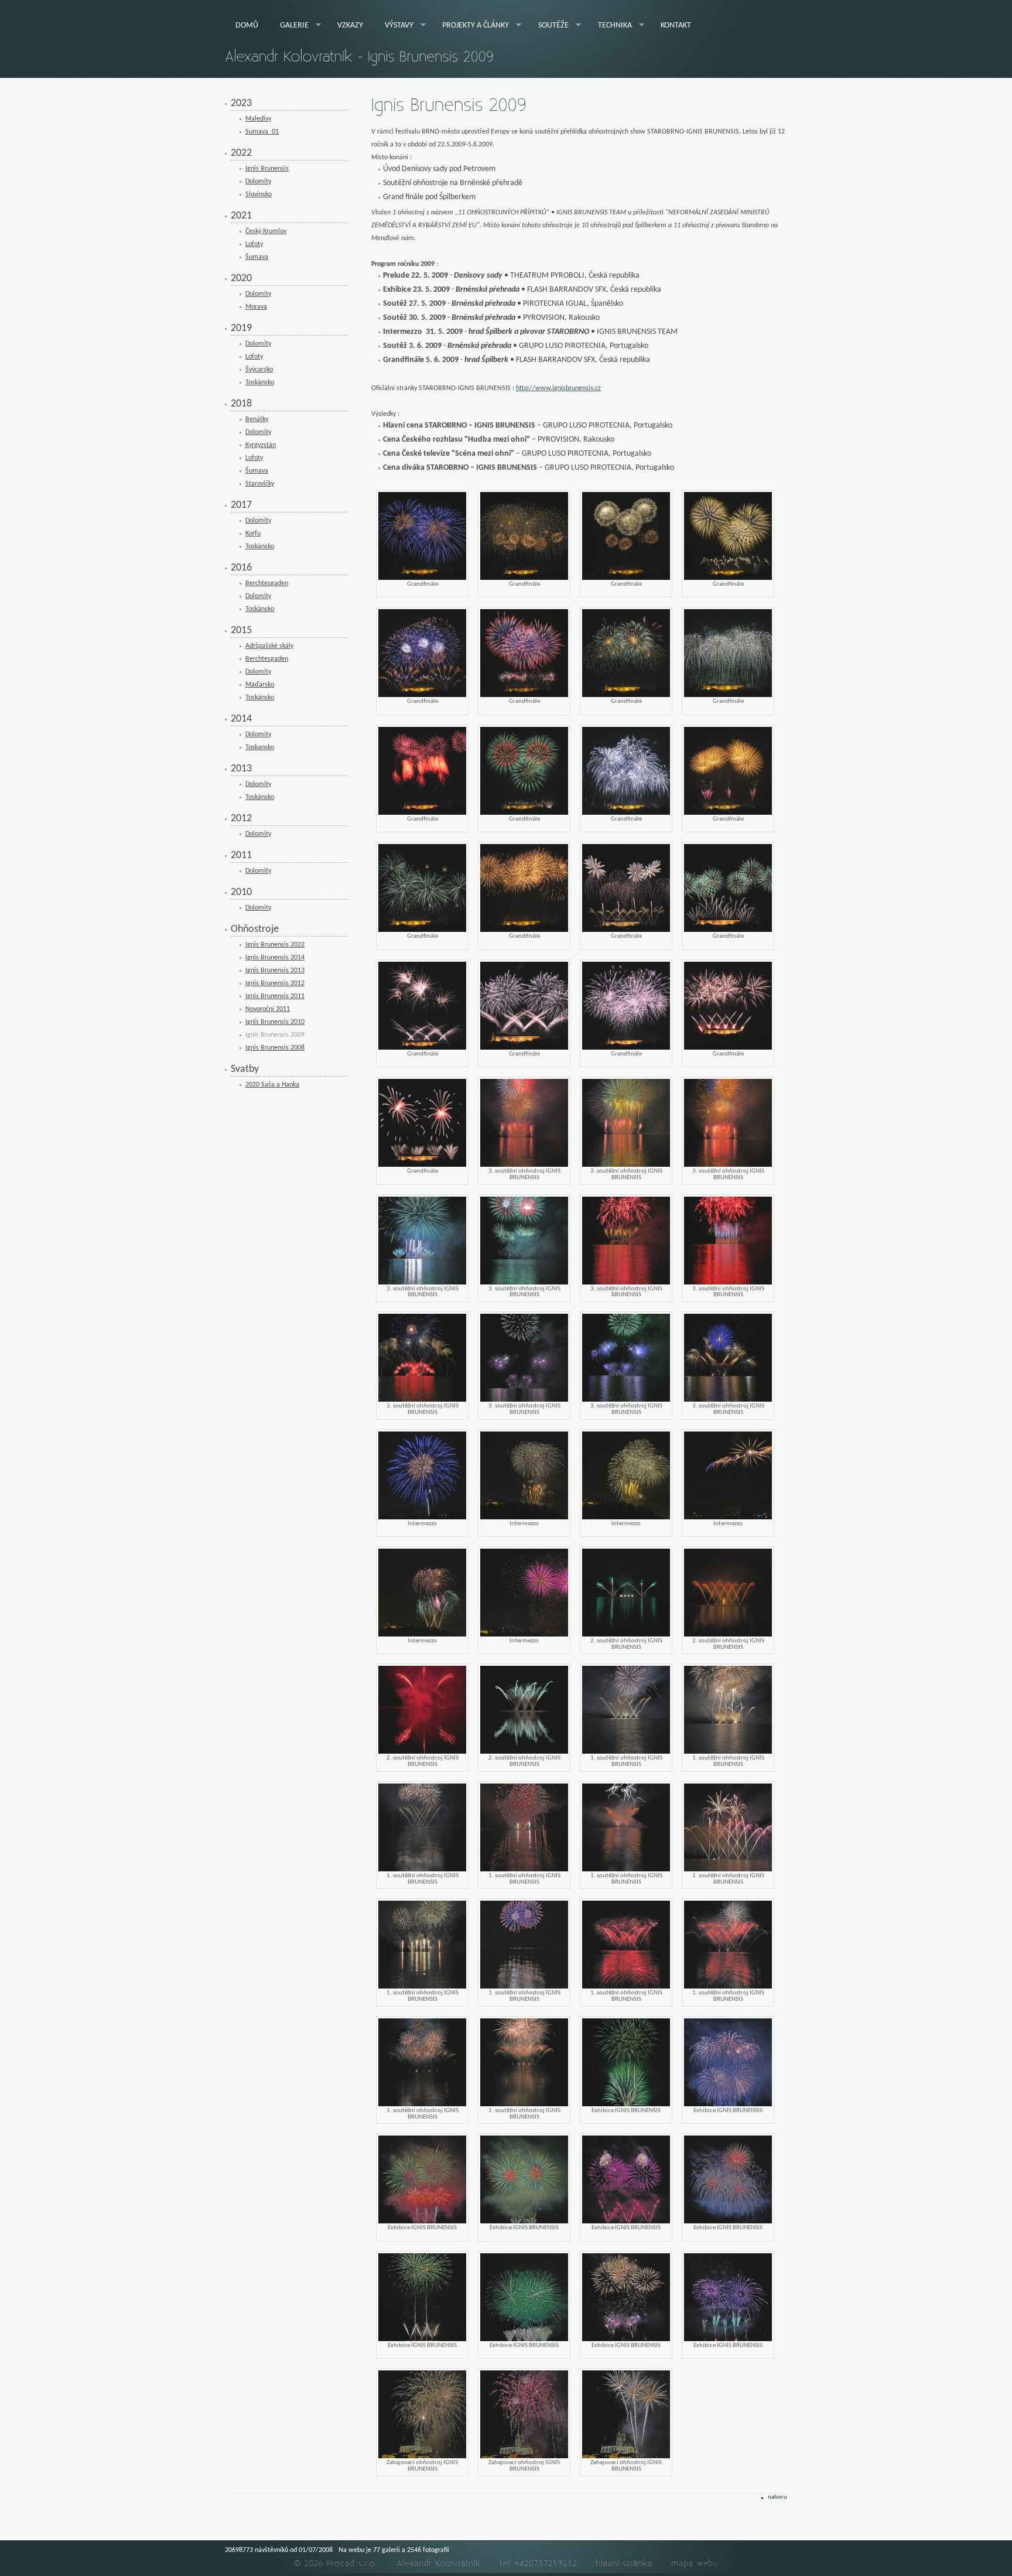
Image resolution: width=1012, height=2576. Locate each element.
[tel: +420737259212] (539, 2563)
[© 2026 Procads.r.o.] (336, 2563)
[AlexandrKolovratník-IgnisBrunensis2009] (359, 57)
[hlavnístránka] (625, 2563)
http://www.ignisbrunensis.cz (558, 388)
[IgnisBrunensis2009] (449, 106)
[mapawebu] (695, 2563)
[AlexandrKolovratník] (439, 2563)
